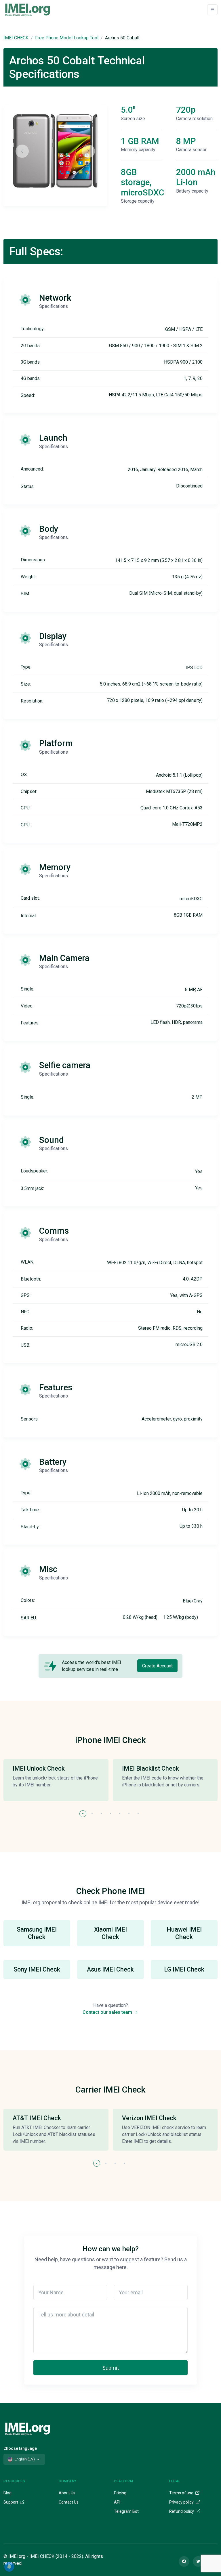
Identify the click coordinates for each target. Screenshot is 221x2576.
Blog (7, 2493)
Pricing (120, 2493)
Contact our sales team (108, 2012)
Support (11, 2502)
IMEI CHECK (16, 38)
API (117, 2502)
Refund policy (182, 2511)
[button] (83, 1814)
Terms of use (182, 2493)
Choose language (20, 2448)
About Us (67, 2493)
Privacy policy (182, 2502)
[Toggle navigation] (212, 10)
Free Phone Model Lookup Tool (67, 38)
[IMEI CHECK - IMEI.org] (28, 9)
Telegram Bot (126, 2511)
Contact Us (69, 2502)
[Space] (28, 2428)
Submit (111, 2368)
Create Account (157, 1666)
